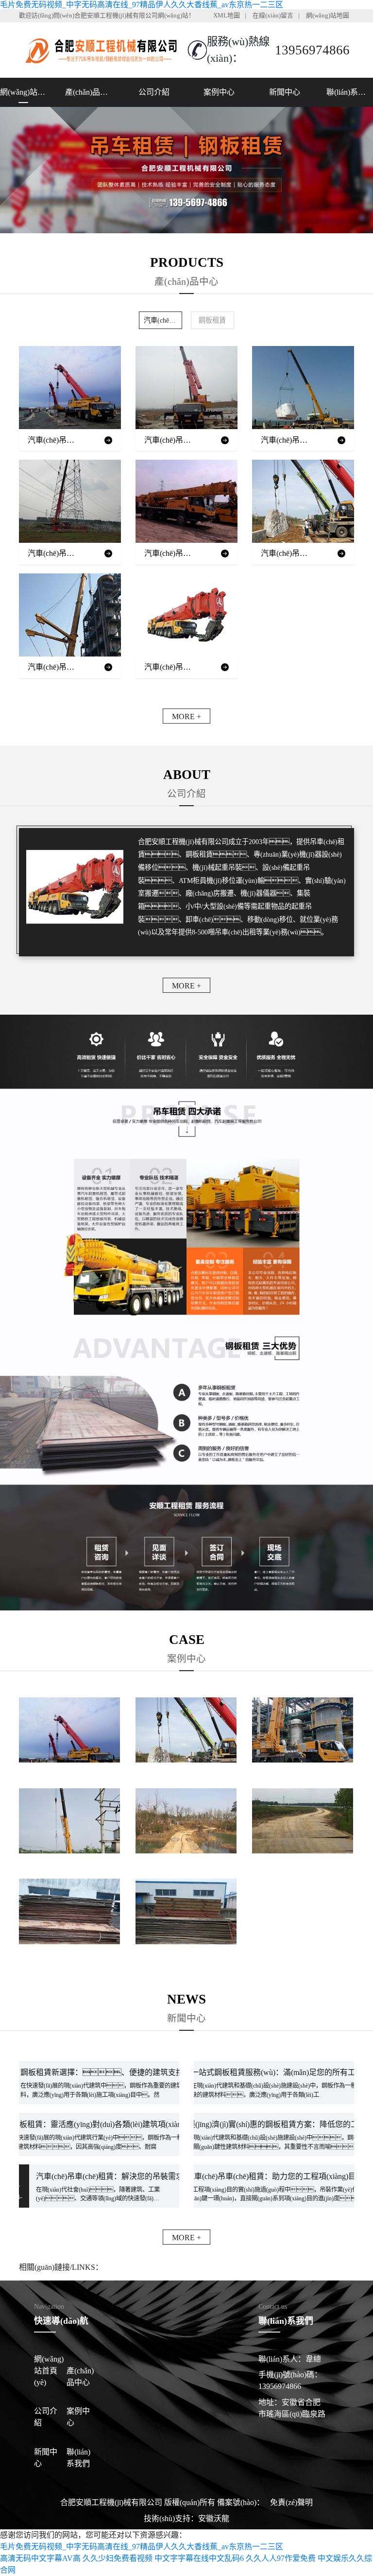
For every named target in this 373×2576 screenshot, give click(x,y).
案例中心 (219, 92)
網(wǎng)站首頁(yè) (23, 92)
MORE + (186, 717)
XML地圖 (227, 16)
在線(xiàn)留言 (273, 16)
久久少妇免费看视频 (118, 2558)
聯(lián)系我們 (350, 92)
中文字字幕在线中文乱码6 (199, 2558)
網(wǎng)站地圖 (328, 16)
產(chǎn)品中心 (88, 92)
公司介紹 (154, 92)
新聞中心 (285, 92)
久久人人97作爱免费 (281, 2558)
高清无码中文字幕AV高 (40, 2558)
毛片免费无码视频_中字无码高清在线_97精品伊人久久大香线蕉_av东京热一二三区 (142, 5)
